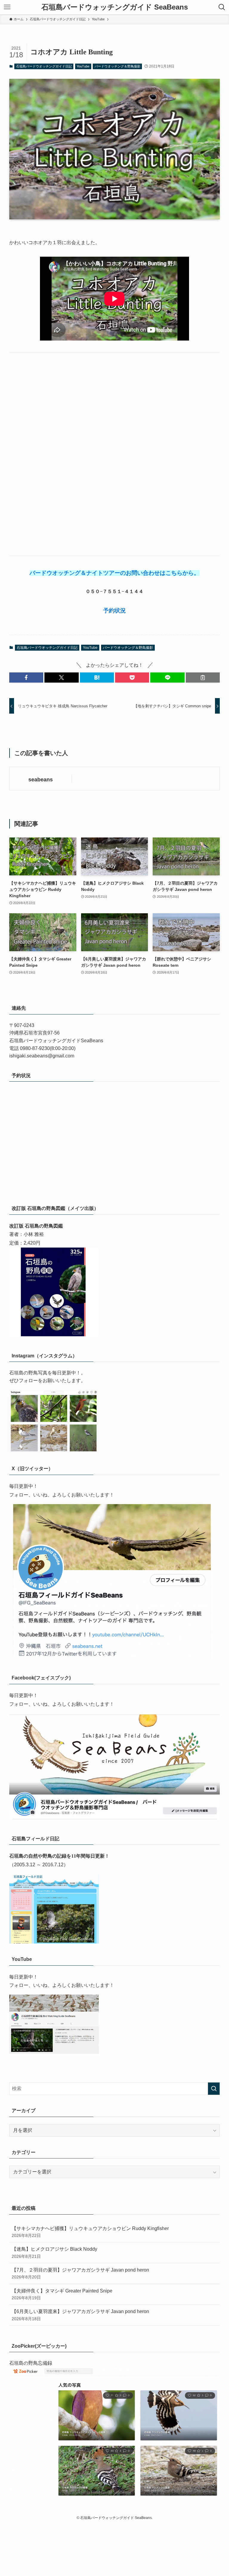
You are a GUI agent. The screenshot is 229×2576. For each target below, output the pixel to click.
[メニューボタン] (7, 7)
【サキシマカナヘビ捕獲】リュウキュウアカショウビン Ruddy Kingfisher (90, 2232)
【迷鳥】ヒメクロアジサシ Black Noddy (54, 2252)
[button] (26, 678)
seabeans (41, 780)
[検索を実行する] (214, 2089)
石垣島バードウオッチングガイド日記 (44, 66)
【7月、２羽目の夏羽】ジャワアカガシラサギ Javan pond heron (80, 2273)
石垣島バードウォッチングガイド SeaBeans (115, 7)
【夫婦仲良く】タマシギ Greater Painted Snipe (62, 2294)
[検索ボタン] (222, 7)
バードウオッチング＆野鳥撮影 (117, 66)
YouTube (83, 66)
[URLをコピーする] (203, 678)
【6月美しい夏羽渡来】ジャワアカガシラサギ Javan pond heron (80, 2315)
